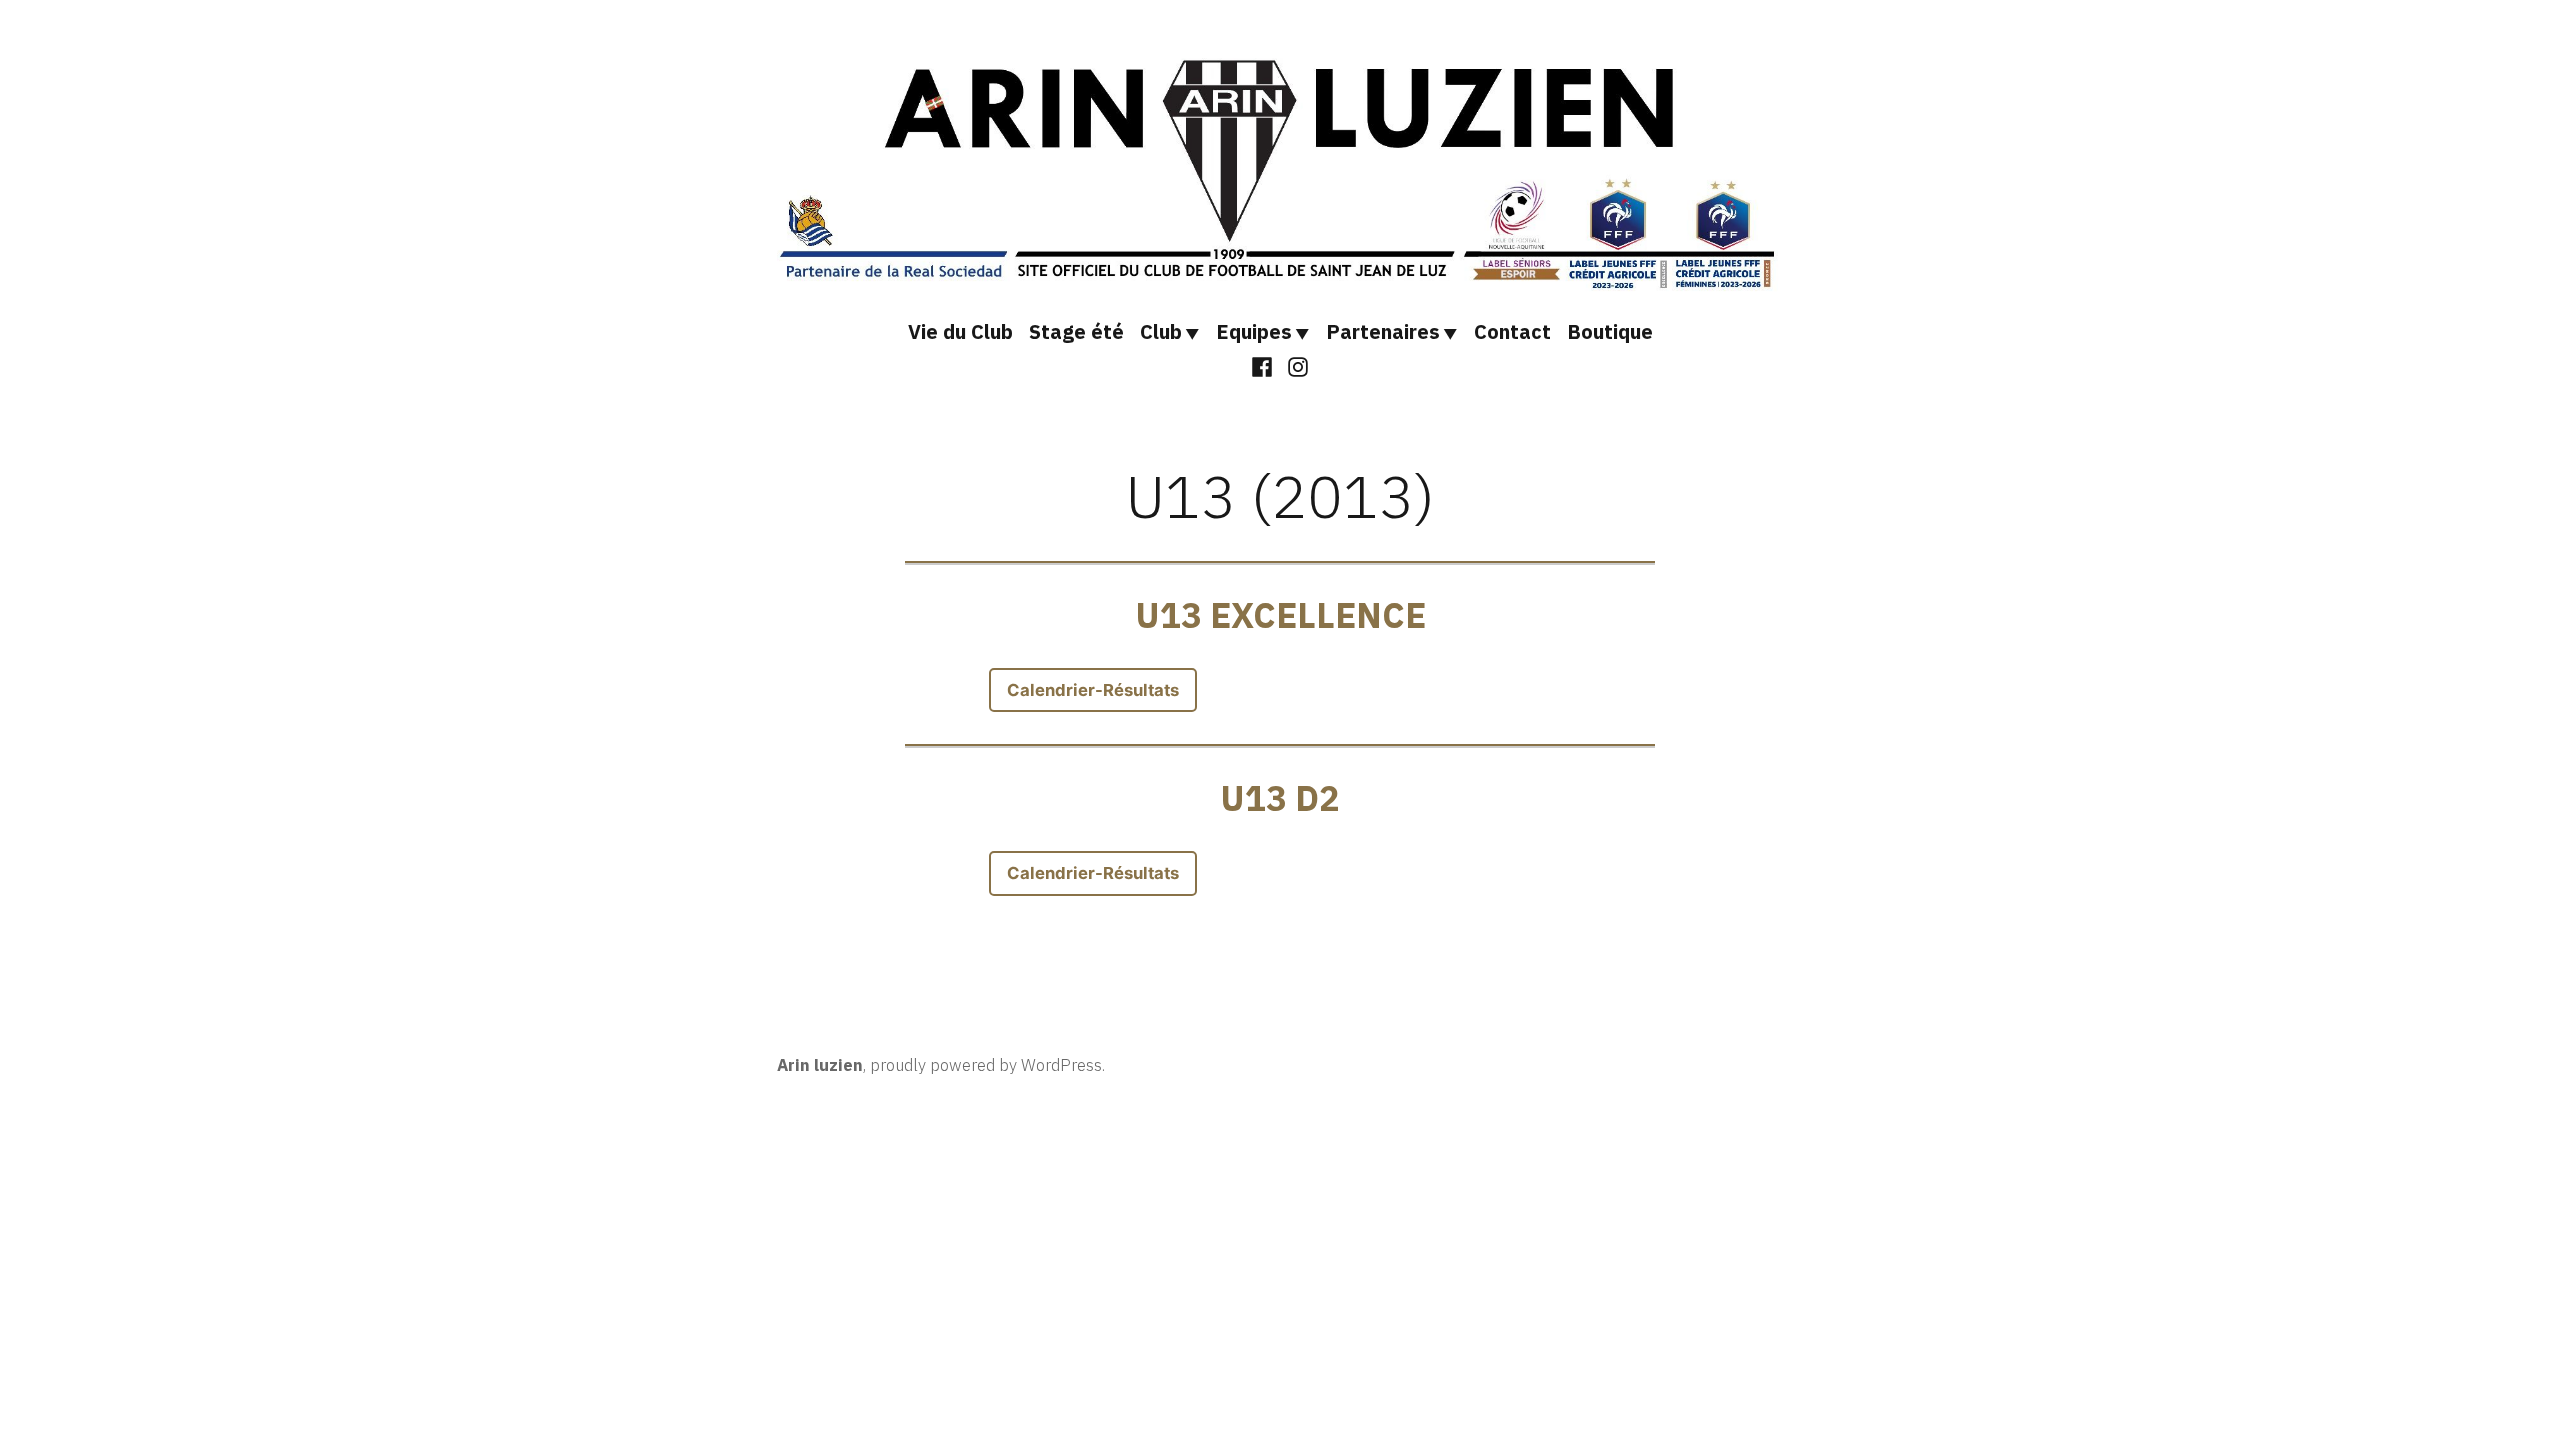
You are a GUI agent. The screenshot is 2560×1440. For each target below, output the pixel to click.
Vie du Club (960, 331)
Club (1161, 331)
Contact (1512, 331)
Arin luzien (820, 1065)
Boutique (1610, 331)
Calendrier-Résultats (1093, 690)
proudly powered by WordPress (986, 1065)
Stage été (1076, 331)
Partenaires (1383, 331)
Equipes (1254, 331)
